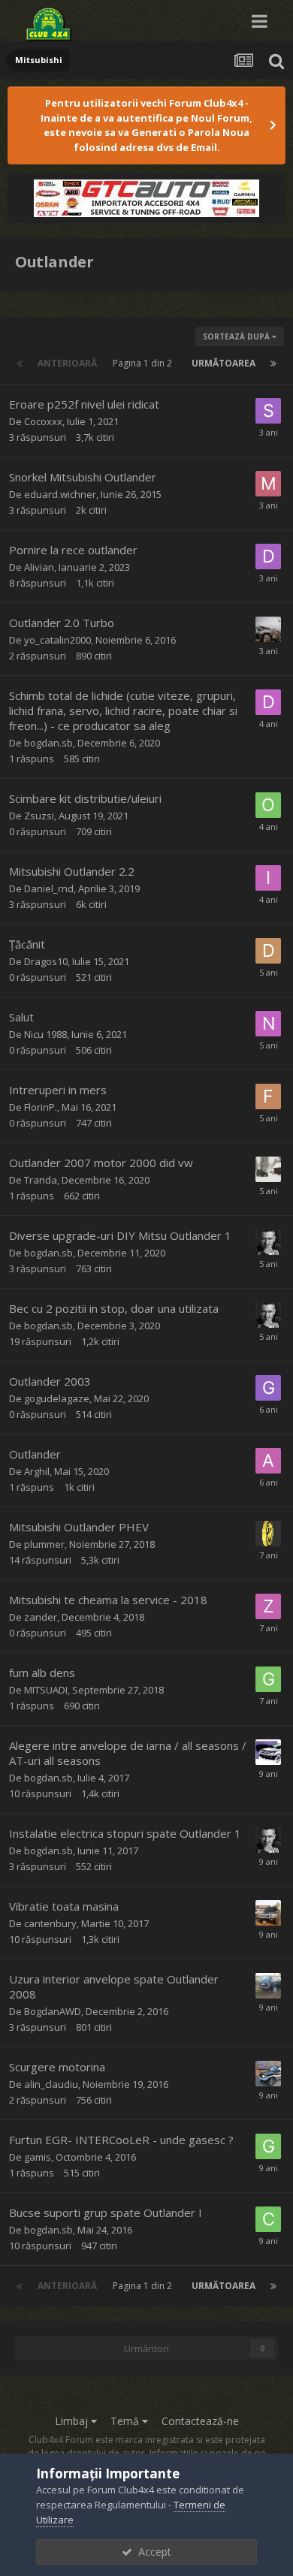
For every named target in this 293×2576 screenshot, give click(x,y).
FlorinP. (41, 1107)
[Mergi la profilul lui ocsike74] (268, 805)
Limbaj (73, 2421)
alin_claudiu (51, 2084)
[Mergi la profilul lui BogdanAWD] (268, 1986)
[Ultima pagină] (273, 363)
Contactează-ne (200, 2421)
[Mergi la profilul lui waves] (268, 1752)
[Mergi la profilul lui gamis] (268, 1679)
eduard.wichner (60, 494)
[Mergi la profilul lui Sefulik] (268, 411)
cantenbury (50, 1923)
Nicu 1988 (45, 1034)
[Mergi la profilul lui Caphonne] (268, 1913)
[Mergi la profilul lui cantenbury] (268, 2219)
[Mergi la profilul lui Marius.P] (268, 484)
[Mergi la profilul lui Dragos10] (268, 951)
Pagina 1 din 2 (145, 363)
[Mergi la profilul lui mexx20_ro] (268, 629)
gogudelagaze (57, 1398)
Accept (152, 2552)
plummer (44, 1544)
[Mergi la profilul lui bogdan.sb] (268, 1242)
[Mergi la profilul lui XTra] (268, 1169)
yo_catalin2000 (57, 640)
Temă (126, 2421)
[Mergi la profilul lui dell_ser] (268, 557)
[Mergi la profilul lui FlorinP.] (268, 1096)
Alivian (39, 567)
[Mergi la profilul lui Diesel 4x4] (268, 702)
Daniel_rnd (49, 888)
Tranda (41, 1180)
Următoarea (224, 363)
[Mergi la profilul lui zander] (268, 1606)
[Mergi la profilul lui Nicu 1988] (268, 1024)
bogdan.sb (48, 743)
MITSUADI (46, 1690)
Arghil (37, 1471)
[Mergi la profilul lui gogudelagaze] (268, 1388)
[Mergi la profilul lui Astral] (268, 1534)
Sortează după (237, 336)
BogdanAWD (53, 2011)
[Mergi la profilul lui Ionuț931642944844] (268, 878)
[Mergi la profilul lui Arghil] (268, 1461)
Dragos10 (46, 961)
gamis (38, 2157)
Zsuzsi (39, 816)
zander (41, 1617)
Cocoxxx (43, 421)
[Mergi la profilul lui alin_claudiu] (268, 2074)
